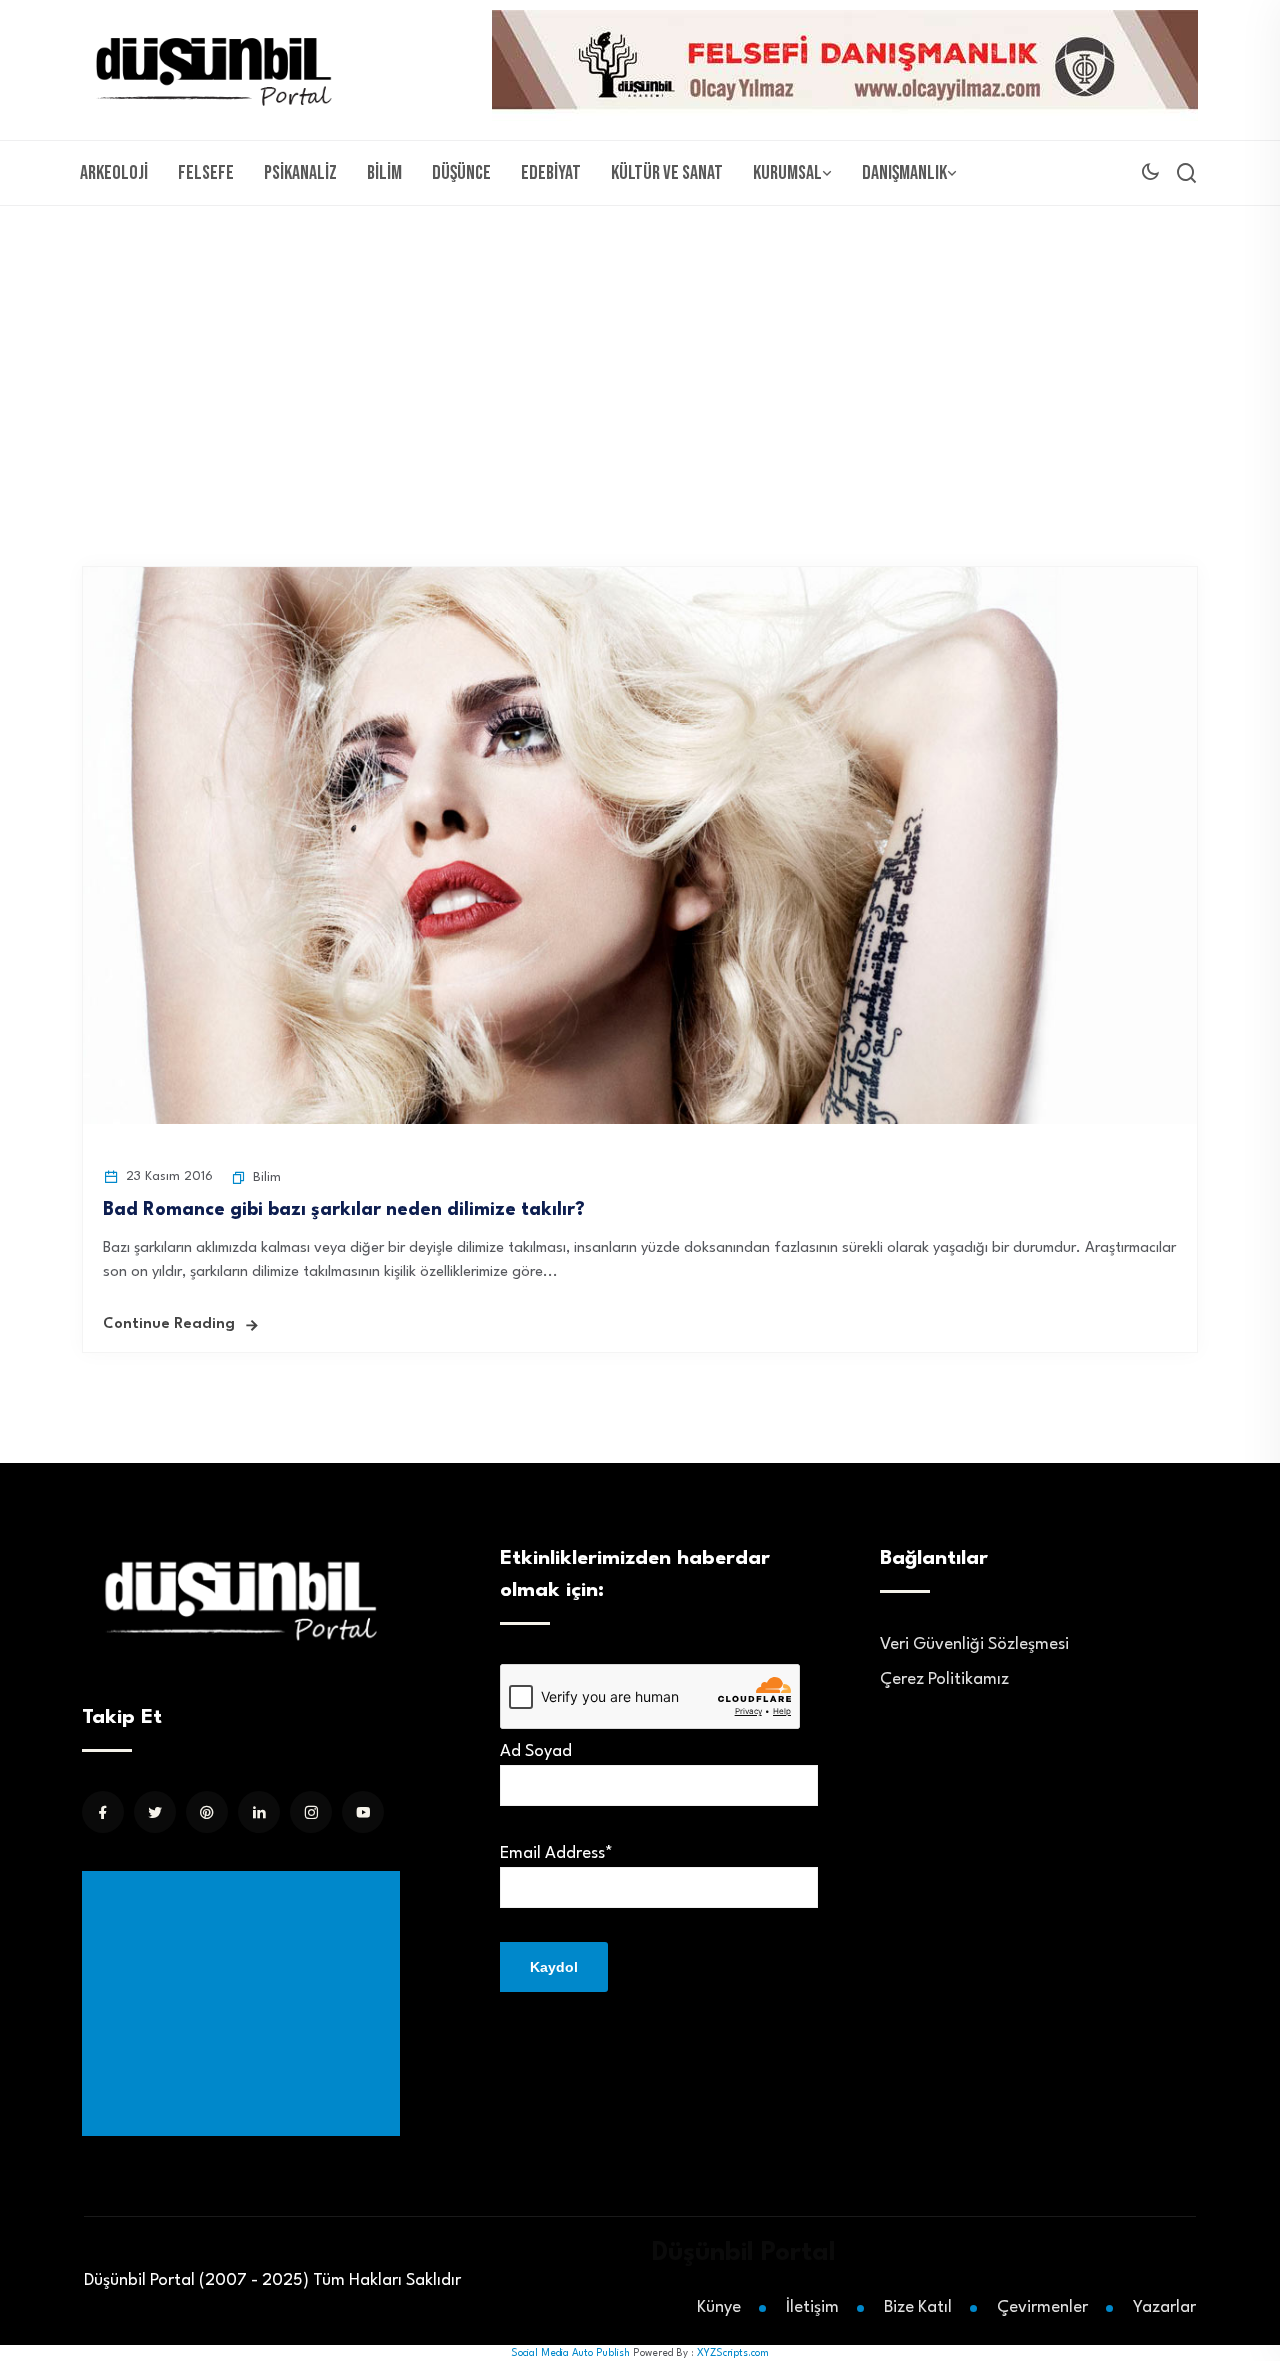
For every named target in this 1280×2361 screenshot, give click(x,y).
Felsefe (206, 173)
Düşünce (461, 173)
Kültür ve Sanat (667, 173)
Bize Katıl (918, 2307)
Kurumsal (787, 173)
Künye (719, 2307)
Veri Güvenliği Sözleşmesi (974, 1644)
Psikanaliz (300, 173)
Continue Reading (169, 1324)
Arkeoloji (114, 173)
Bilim (384, 173)
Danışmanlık (904, 173)
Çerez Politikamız (944, 1679)
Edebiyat (551, 173)
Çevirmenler (1042, 2307)
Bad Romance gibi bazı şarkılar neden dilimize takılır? (344, 1210)
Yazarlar (1164, 2307)
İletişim (812, 2307)
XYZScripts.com (733, 2353)
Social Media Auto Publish (570, 2353)
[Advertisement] (640, 356)
